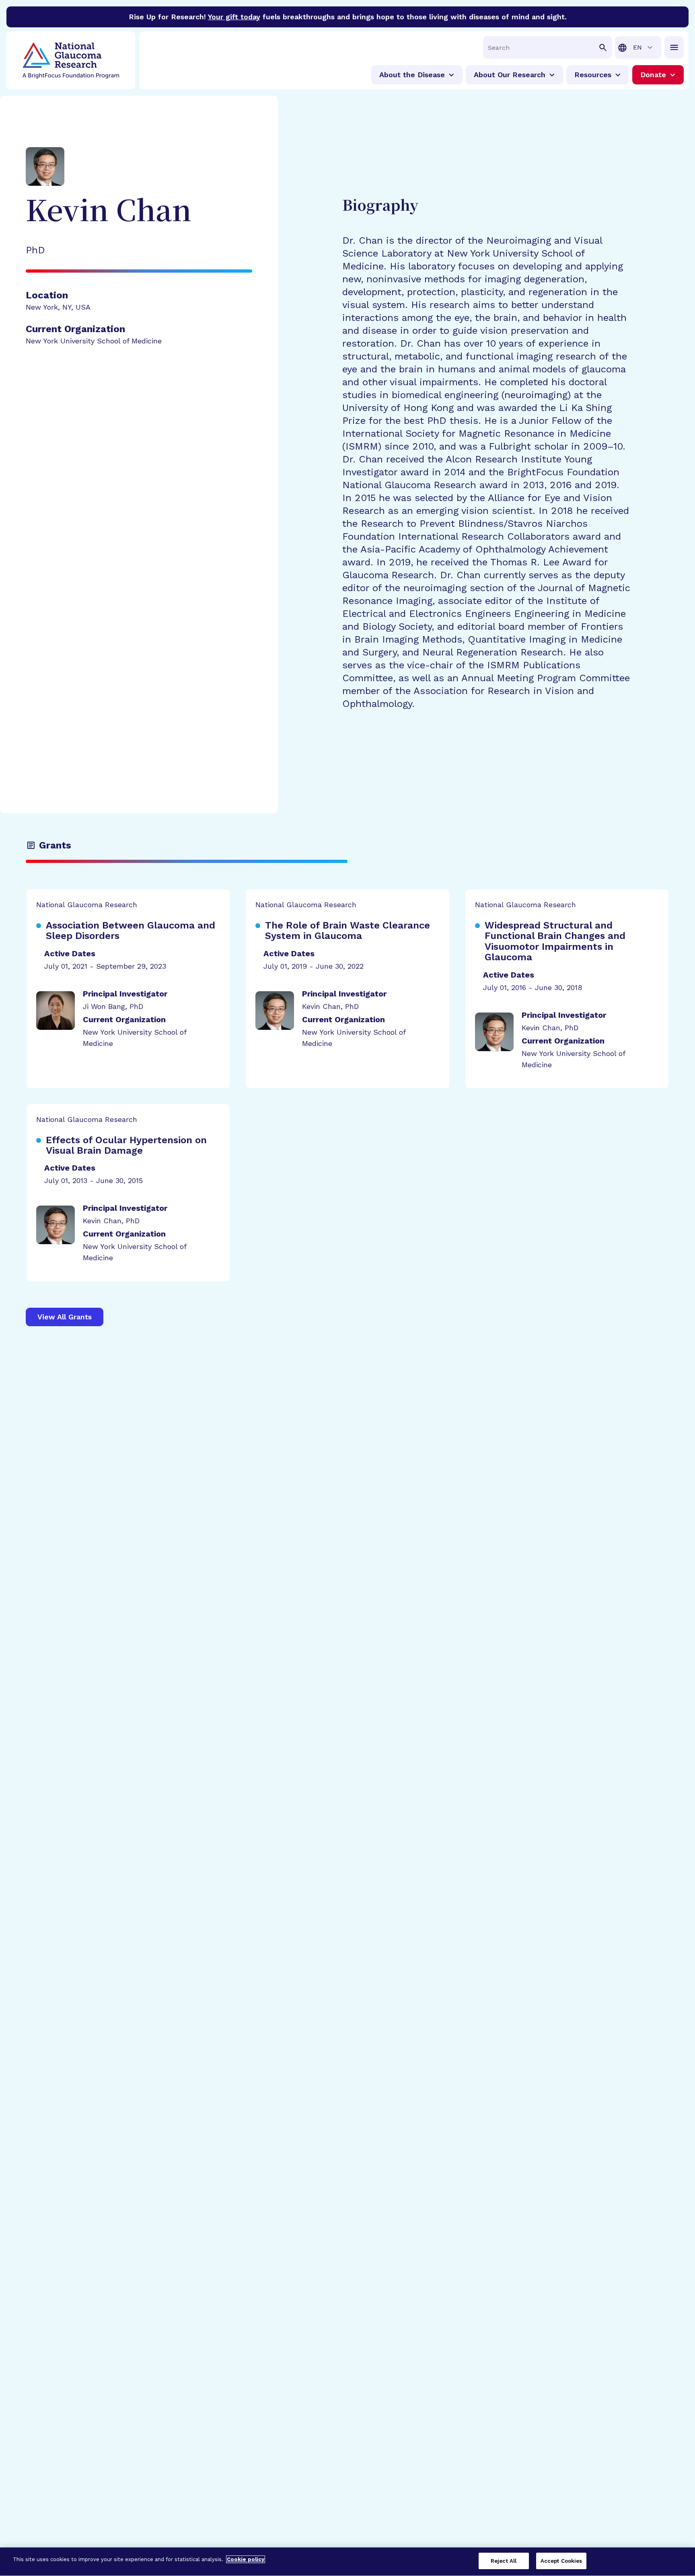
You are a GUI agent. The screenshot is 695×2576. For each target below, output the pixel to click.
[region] (347, 2562)
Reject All (504, 2561)
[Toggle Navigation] (674, 47)
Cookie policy (246, 2559)
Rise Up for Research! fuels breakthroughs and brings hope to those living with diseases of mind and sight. (348, 17)
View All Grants (65, 1317)
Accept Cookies (561, 2561)
